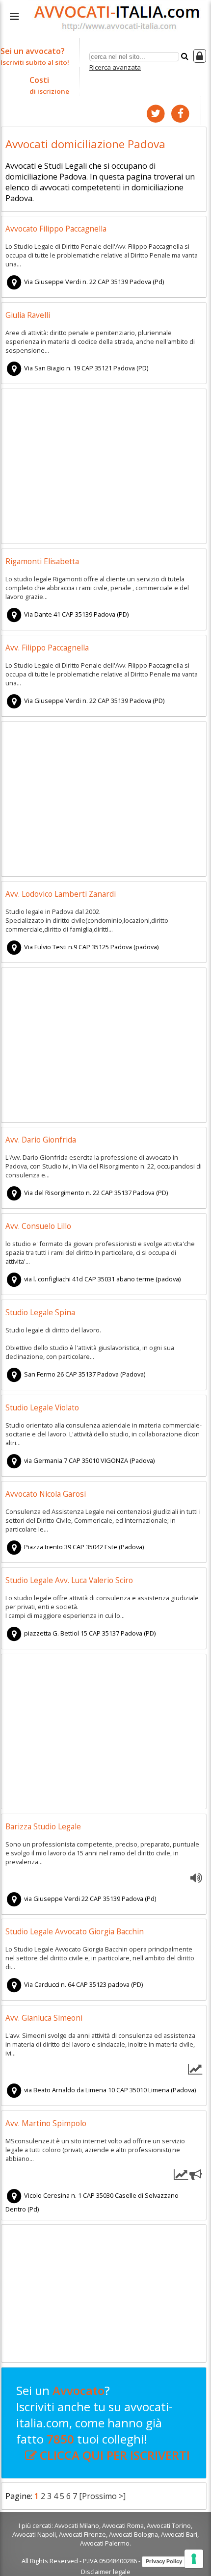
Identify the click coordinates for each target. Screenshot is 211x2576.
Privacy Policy (164, 2561)
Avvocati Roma (123, 2525)
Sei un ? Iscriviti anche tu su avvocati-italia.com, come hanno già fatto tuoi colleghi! (103, 2423)
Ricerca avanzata (115, 67)
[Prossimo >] (102, 2496)
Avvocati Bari (179, 2534)
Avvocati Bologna (133, 2534)
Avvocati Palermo (105, 2543)
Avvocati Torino (169, 2525)
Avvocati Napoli (34, 2534)
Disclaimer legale (106, 2572)
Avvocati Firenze (82, 2534)
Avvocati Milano (77, 2525)
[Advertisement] (104, 468)
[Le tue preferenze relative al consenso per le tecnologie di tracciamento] (194, 2559)
